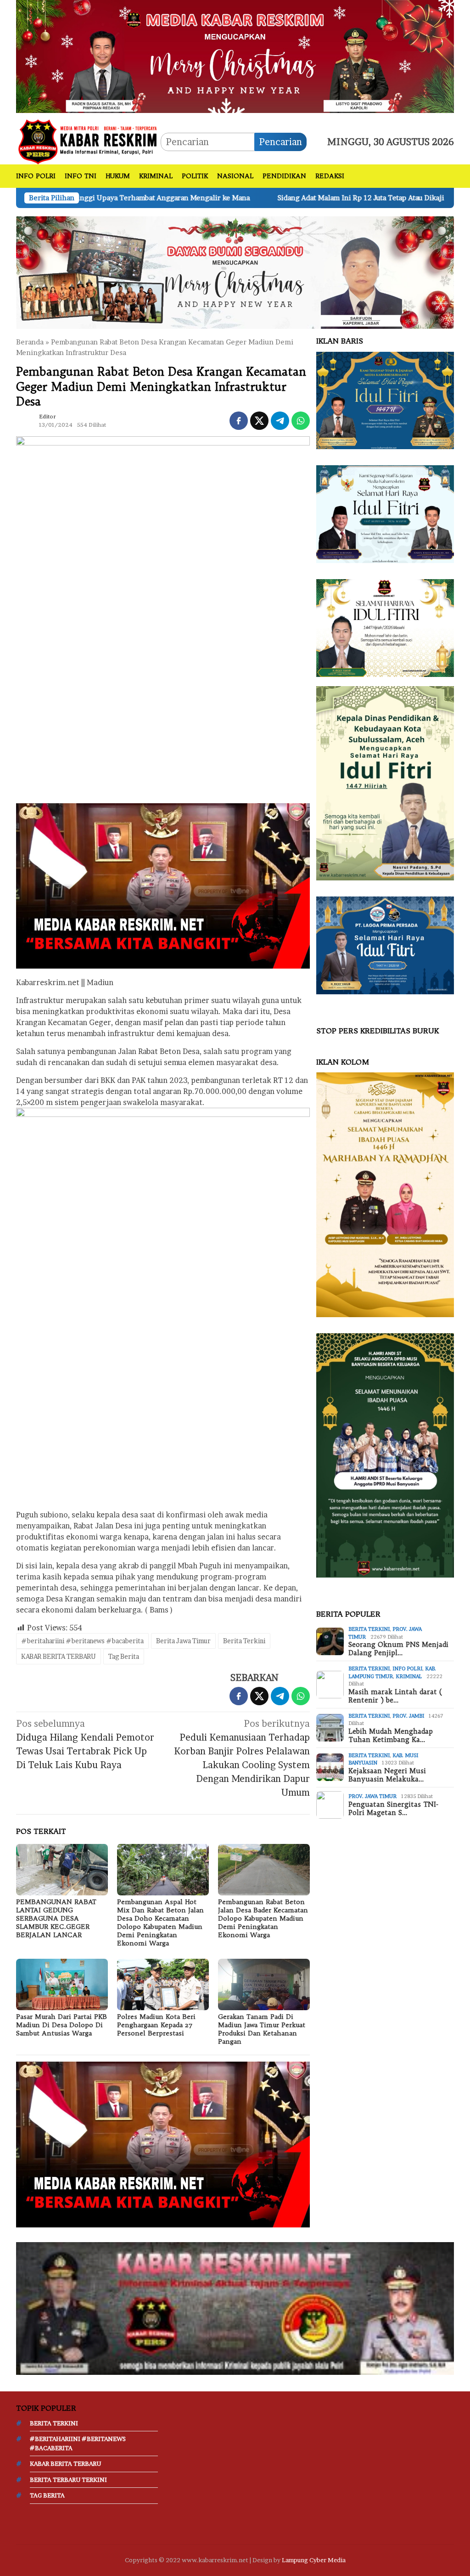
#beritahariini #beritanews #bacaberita (82, 1641)
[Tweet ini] (259, 421)
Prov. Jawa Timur (372, 1796)
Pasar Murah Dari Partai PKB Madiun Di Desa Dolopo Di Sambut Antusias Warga (62, 2025)
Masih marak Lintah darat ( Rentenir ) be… (395, 1696)
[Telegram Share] (280, 421)
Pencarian (280, 142)
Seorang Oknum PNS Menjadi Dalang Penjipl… (398, 1649)
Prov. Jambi (408, 1716)
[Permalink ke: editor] (25, 420)
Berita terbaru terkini (68, 2480)
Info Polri (407, 1668)
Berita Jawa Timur (183, 1641)
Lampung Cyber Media (314, 2560)
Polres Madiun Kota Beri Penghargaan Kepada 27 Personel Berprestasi (156, 2025)
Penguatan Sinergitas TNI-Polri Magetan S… (393, 1809)
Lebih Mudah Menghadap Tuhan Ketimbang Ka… (391, 1736)
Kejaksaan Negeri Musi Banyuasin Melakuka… (387, 1775)
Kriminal (409, 1676)
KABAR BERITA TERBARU (59, 1656)
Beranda (30, 342)
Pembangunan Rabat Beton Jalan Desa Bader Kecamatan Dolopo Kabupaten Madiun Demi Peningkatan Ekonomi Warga (263, 1918)
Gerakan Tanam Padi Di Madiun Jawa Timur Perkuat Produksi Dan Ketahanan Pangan (262, 2029)
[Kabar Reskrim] (88, 141)
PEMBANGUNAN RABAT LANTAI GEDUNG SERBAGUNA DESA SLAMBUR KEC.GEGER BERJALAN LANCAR (56, 1918)
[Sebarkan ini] (239, 421)
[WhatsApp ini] (301, 421)
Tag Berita (124, 1656)
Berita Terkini (244, 1641)
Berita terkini (369, 1629)
